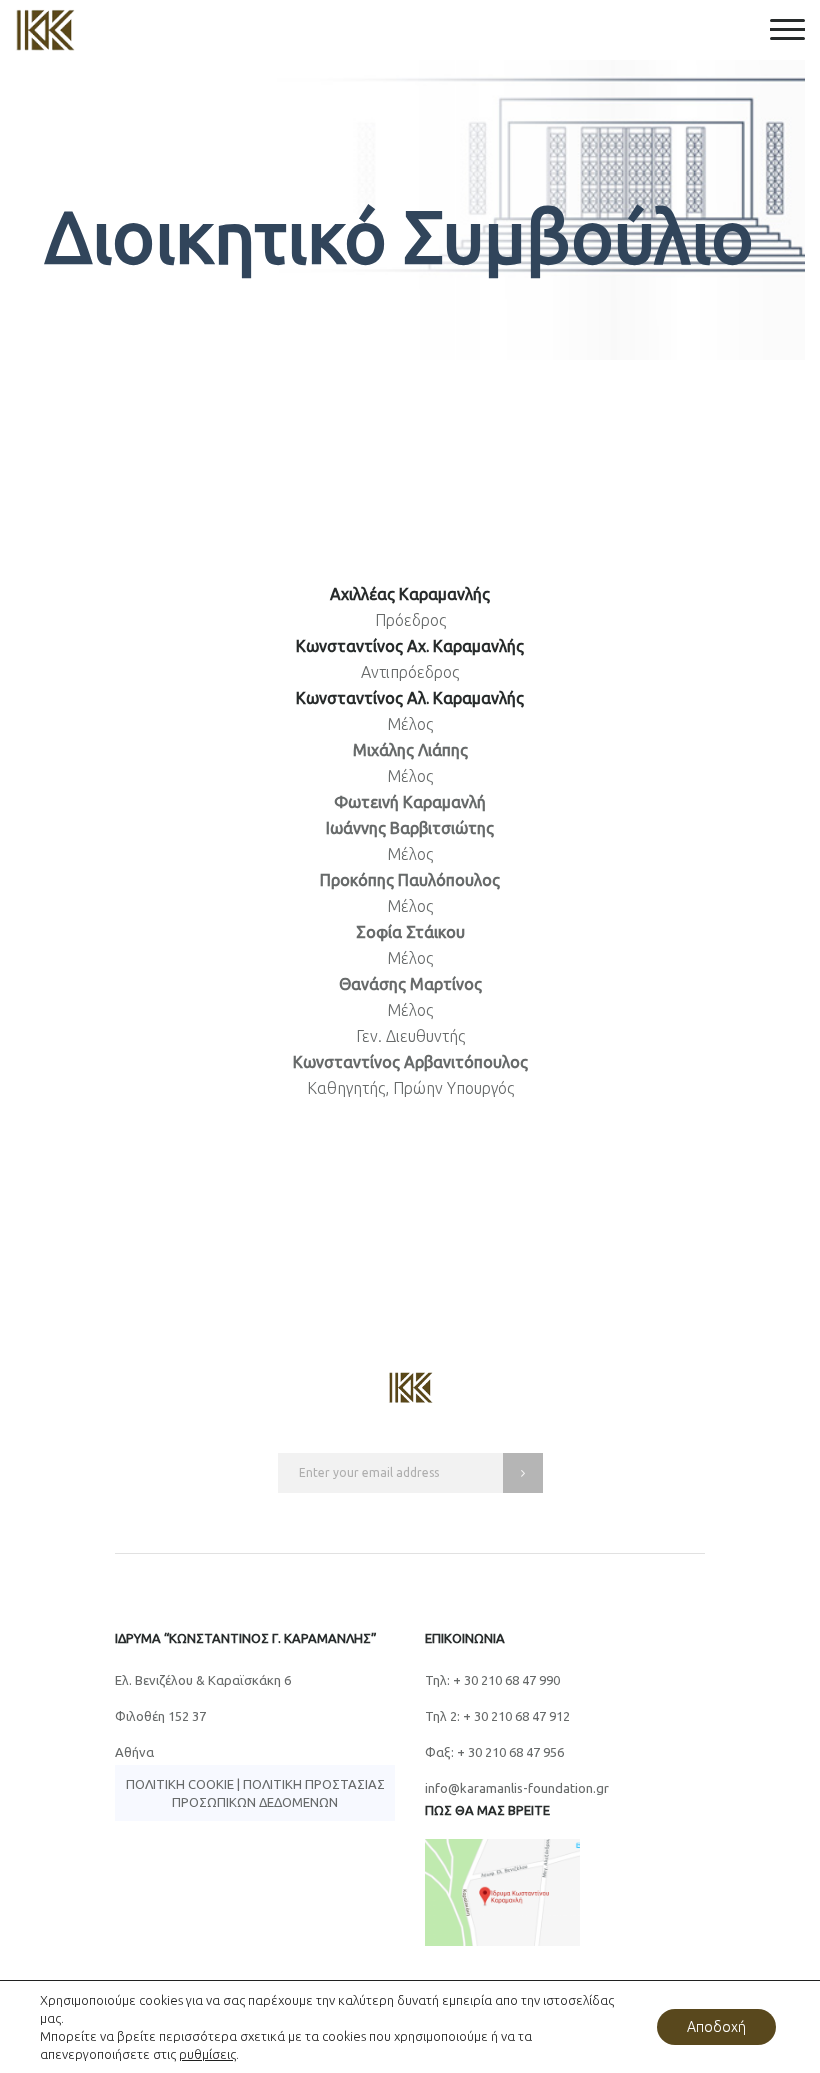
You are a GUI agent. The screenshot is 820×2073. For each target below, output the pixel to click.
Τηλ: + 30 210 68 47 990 (492, 1680)
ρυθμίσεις (207, 2054)
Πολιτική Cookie (180, 1784)
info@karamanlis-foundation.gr (517, 1788)
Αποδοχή (716, 2027)
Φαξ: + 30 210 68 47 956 (494, 1752)
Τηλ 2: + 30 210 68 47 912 (497, 1716)
